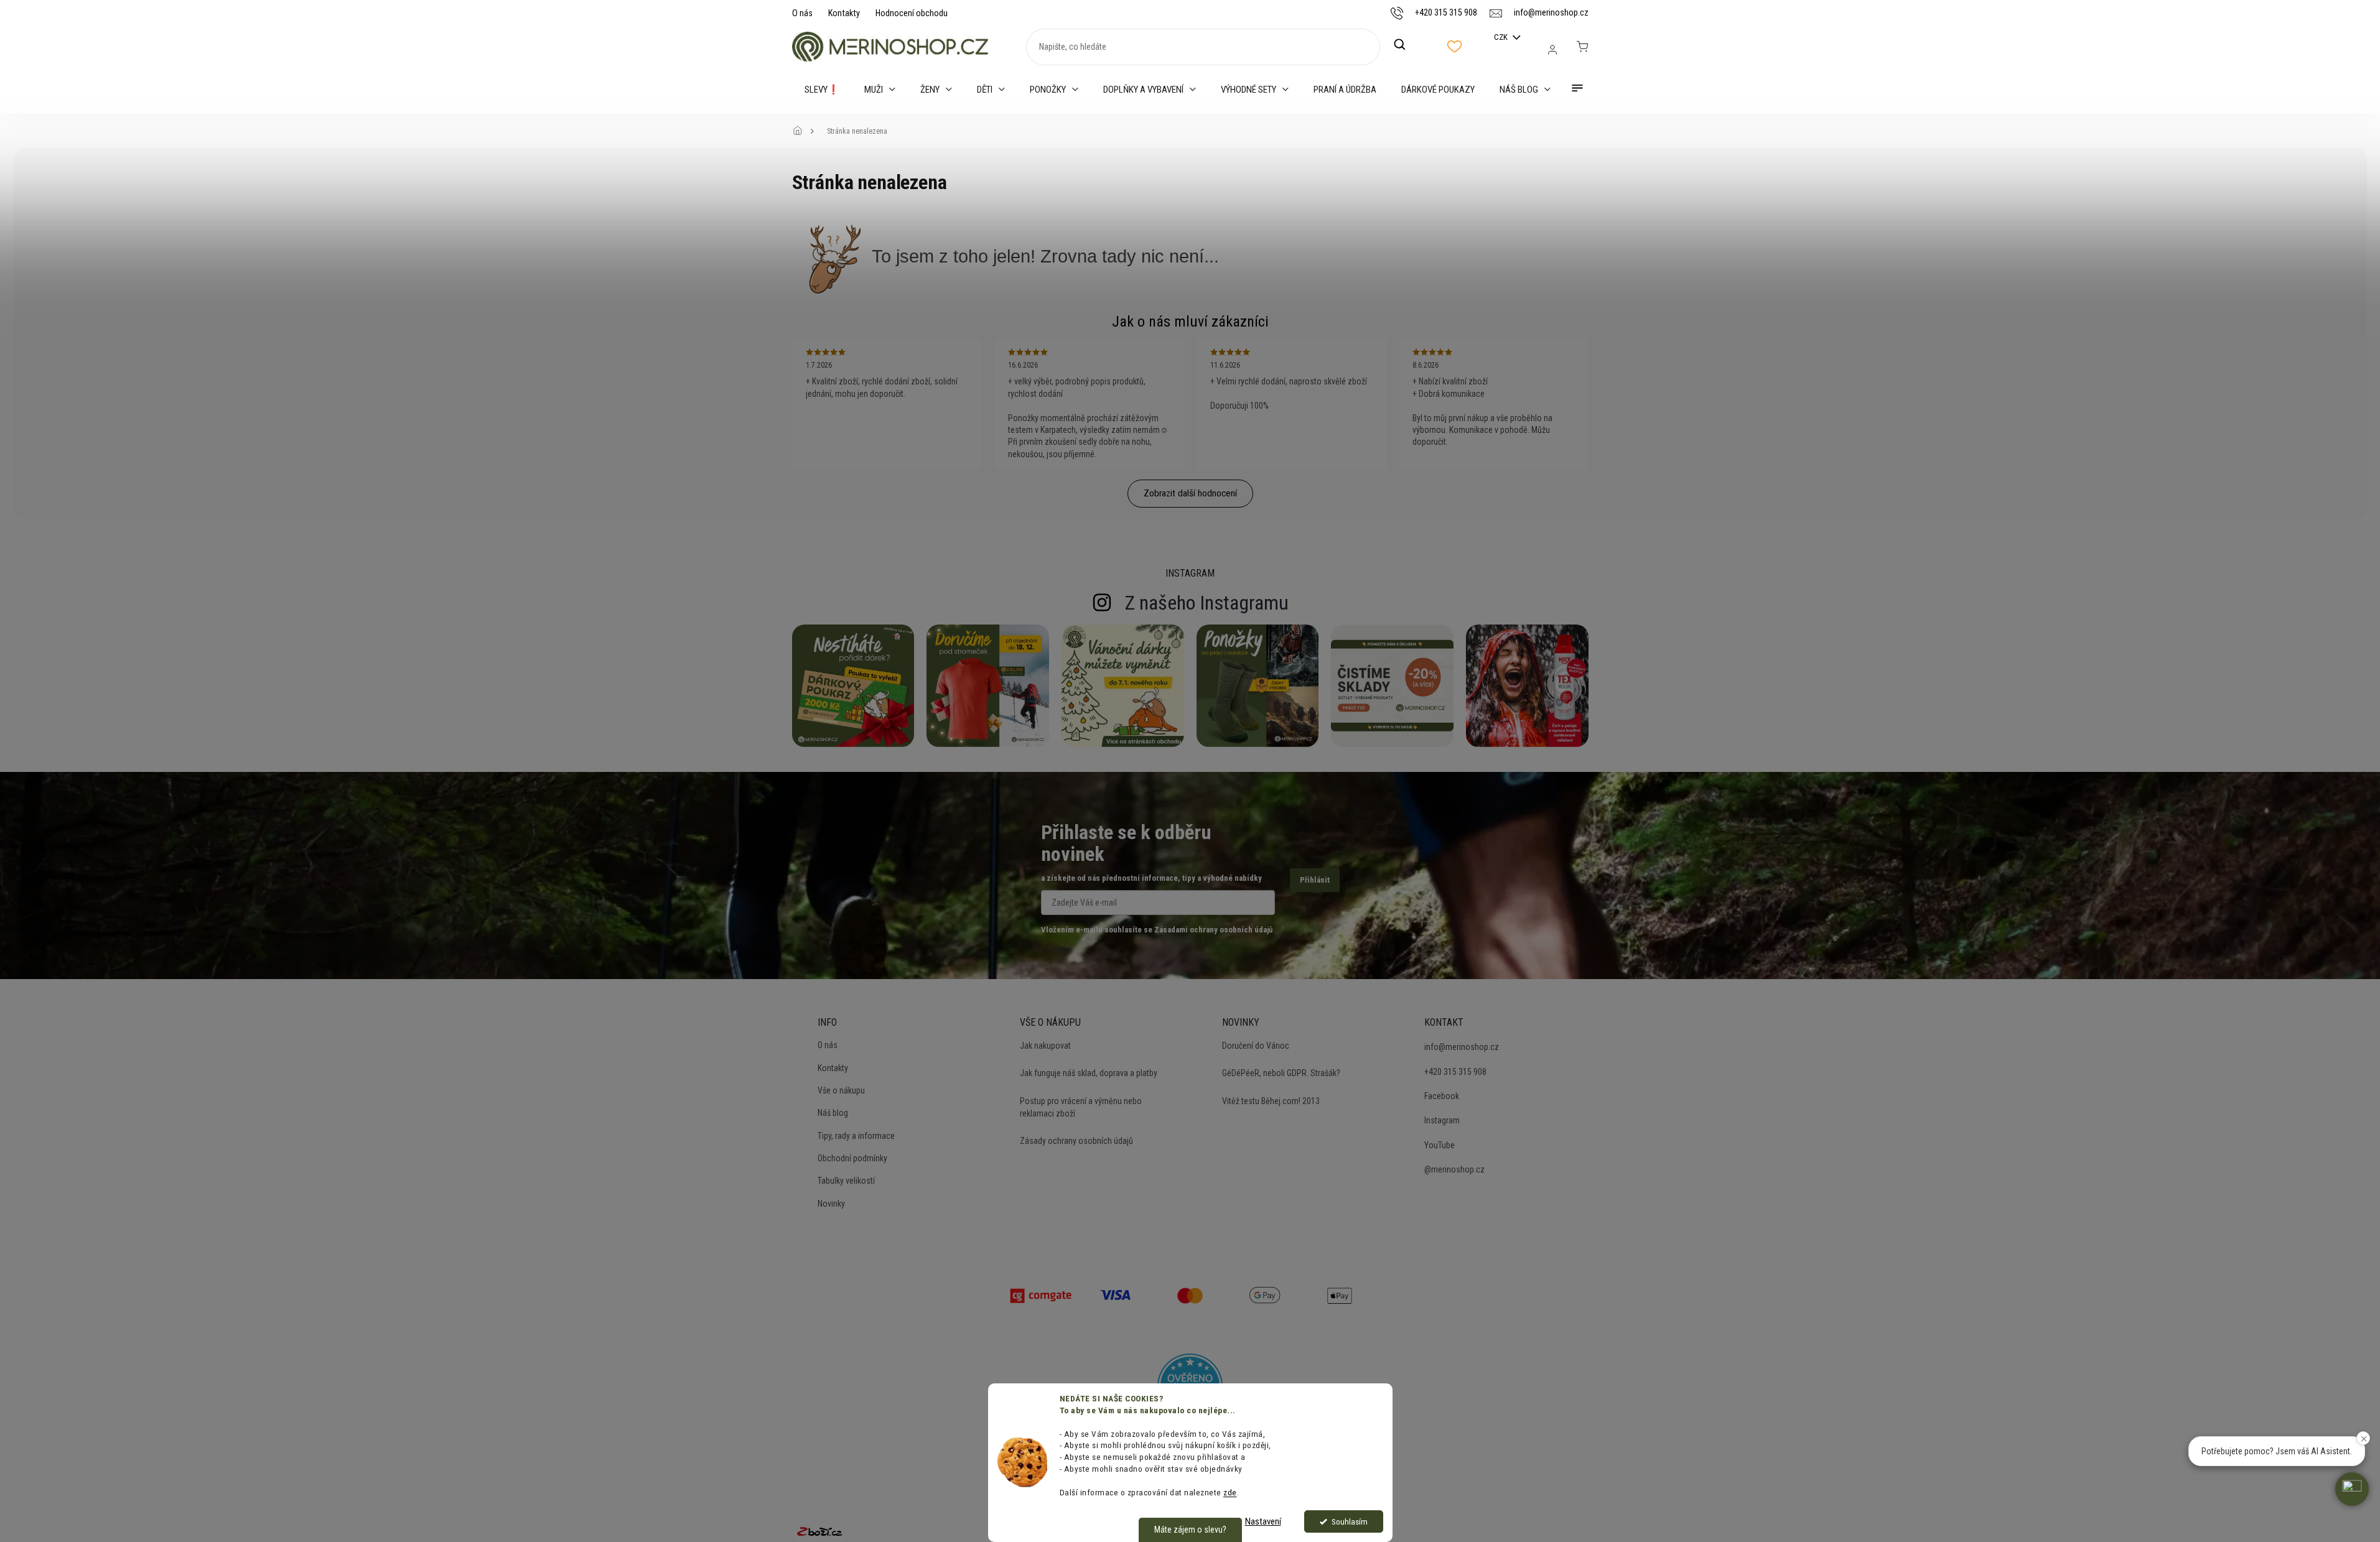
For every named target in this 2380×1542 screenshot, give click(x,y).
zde (1230, 1492)
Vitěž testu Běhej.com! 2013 (1271, 1101)
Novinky (831, 1204)
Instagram (1442, 1120)
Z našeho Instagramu (1207, 603)
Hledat (1406, 45)
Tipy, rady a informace (856, 1136)
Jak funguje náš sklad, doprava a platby (1089, 1073)
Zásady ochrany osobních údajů (1076, 1141)
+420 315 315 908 (1455, 1072)
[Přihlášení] (1552, 50)
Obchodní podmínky (852, 1158)
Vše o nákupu (841, 1090)
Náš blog (833, 1113)
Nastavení (1263, 1521)
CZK (1502, 37)
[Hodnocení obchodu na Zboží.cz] (819, 1531)
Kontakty (844, 13)
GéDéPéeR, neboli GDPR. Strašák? (1281, 1073)
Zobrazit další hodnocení (1190, 493)
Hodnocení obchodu (912, 13)
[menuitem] (822, 90)
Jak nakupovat (1045, 1046)
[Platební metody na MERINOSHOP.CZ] (1041, 1294)
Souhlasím (1350, 1521)
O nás (802, 13)
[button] (2352, 1489)
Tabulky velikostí (846, 1181)
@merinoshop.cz (1454, 1169)
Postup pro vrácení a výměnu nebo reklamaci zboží (1081, 1107)
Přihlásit (1315, 880)
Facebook (1442, 1096)
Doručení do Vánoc (1256, 1046)
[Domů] (801, 131)
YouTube (1440, 1145)
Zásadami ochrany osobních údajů (1213, 930)
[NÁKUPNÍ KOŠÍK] (1582, 47)
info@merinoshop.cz (1462, 1047)
